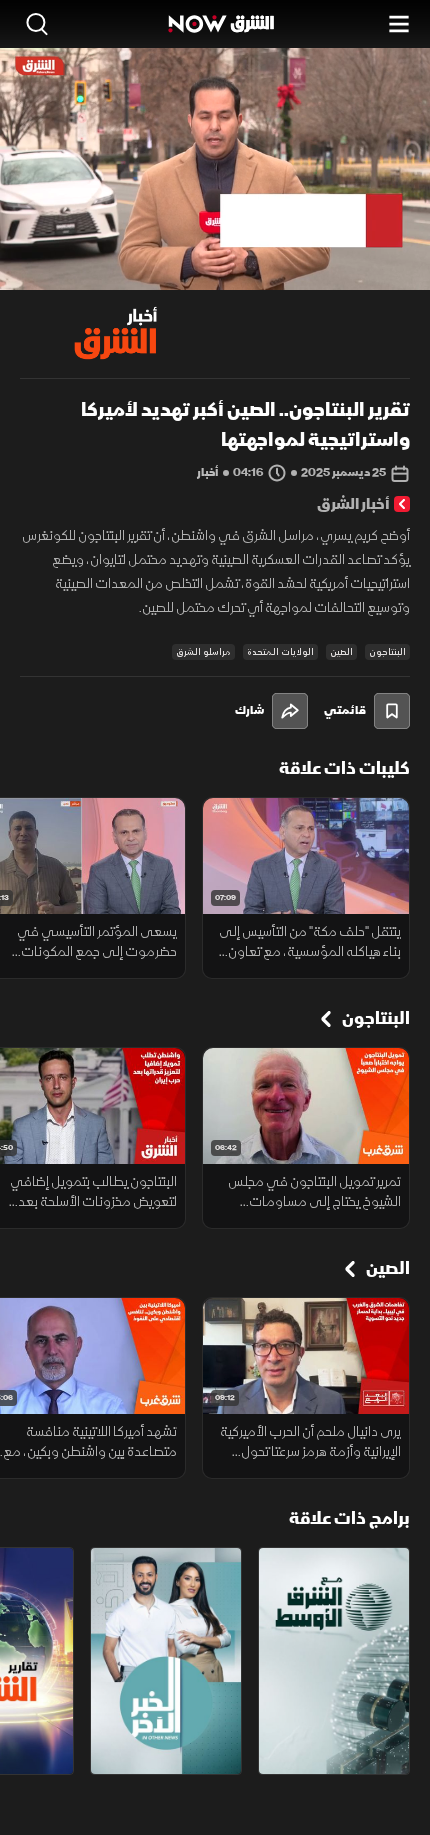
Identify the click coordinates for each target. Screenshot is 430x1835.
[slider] (215, 274)
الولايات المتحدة (280, 652)
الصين (341, 652)
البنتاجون (387, 652)
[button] (102, 253)
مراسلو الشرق (203, 652)
